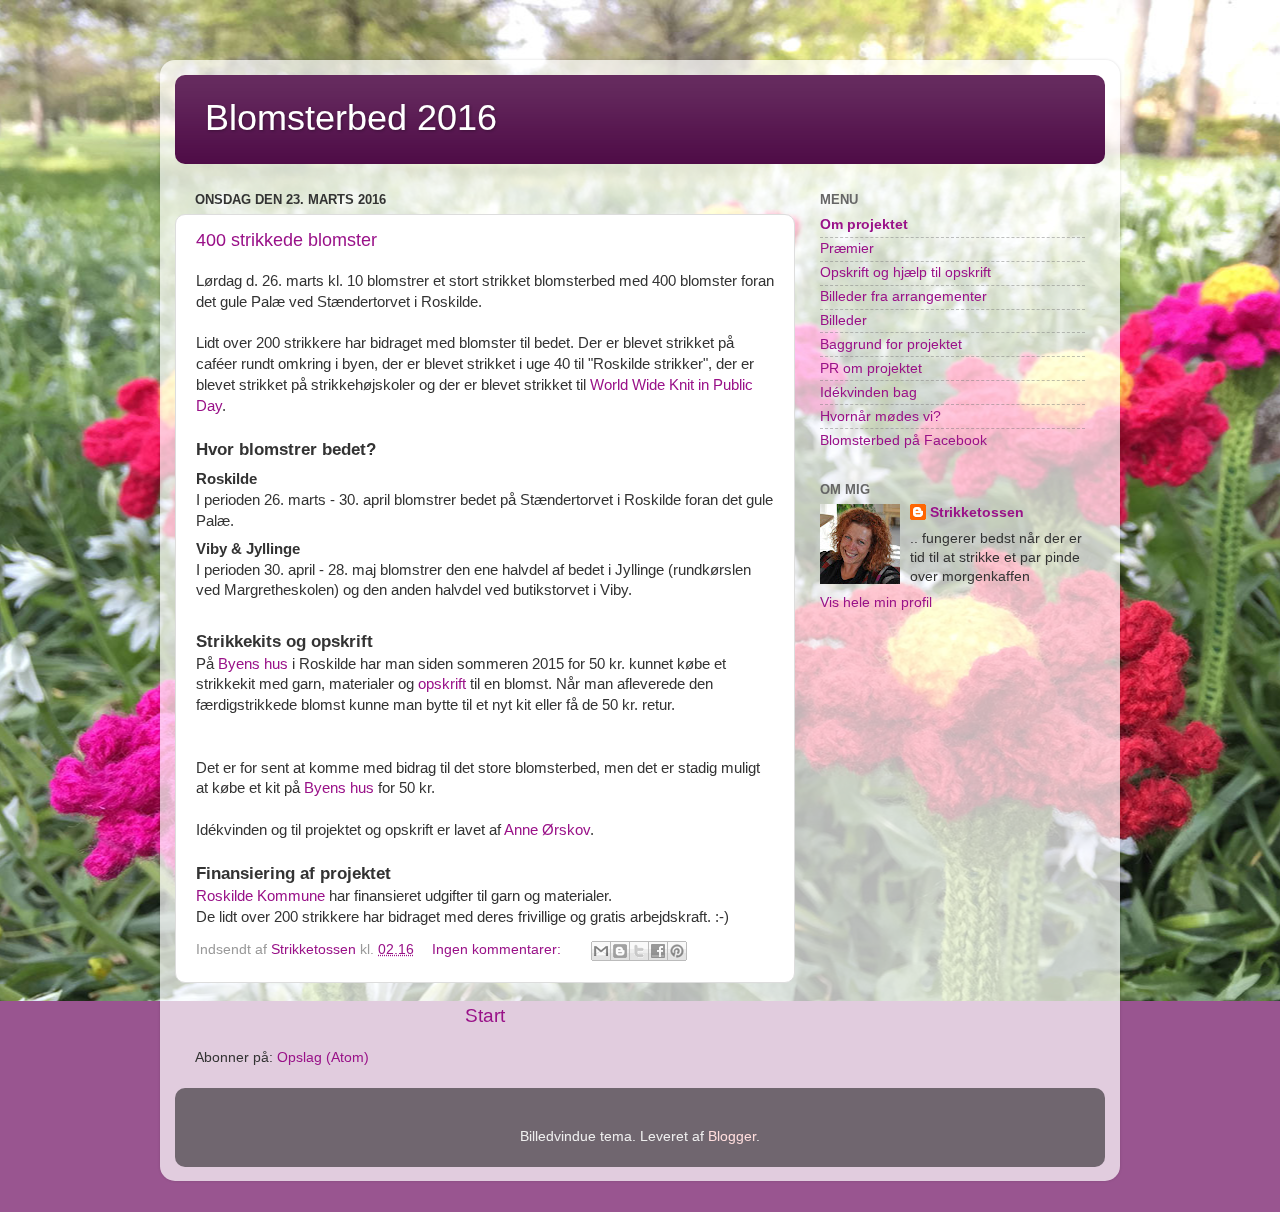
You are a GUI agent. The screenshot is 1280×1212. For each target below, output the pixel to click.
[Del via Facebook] (658, 951)
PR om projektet (871, 368)
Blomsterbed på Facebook (903, 440)
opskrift (442, 684)
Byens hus (253, 664)
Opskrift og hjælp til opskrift (905, 272)
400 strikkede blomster (286, 240)
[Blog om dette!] (620, 951)
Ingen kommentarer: (498, 949)
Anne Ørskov (547, 830)
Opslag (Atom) (323, 1057)
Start (485, 1015)
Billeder (843, 320)
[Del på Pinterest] (677, 951)
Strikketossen (977, 512)
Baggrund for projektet (891, 344)
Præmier (847, 248)
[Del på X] (639, 951)
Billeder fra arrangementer (903, 296)
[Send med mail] (601, 951)
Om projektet (864, 224)
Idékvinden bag (868, 392)
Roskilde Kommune (260, 896)
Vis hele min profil (876, 602)
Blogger (732, 1136)
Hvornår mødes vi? (880, 416)
